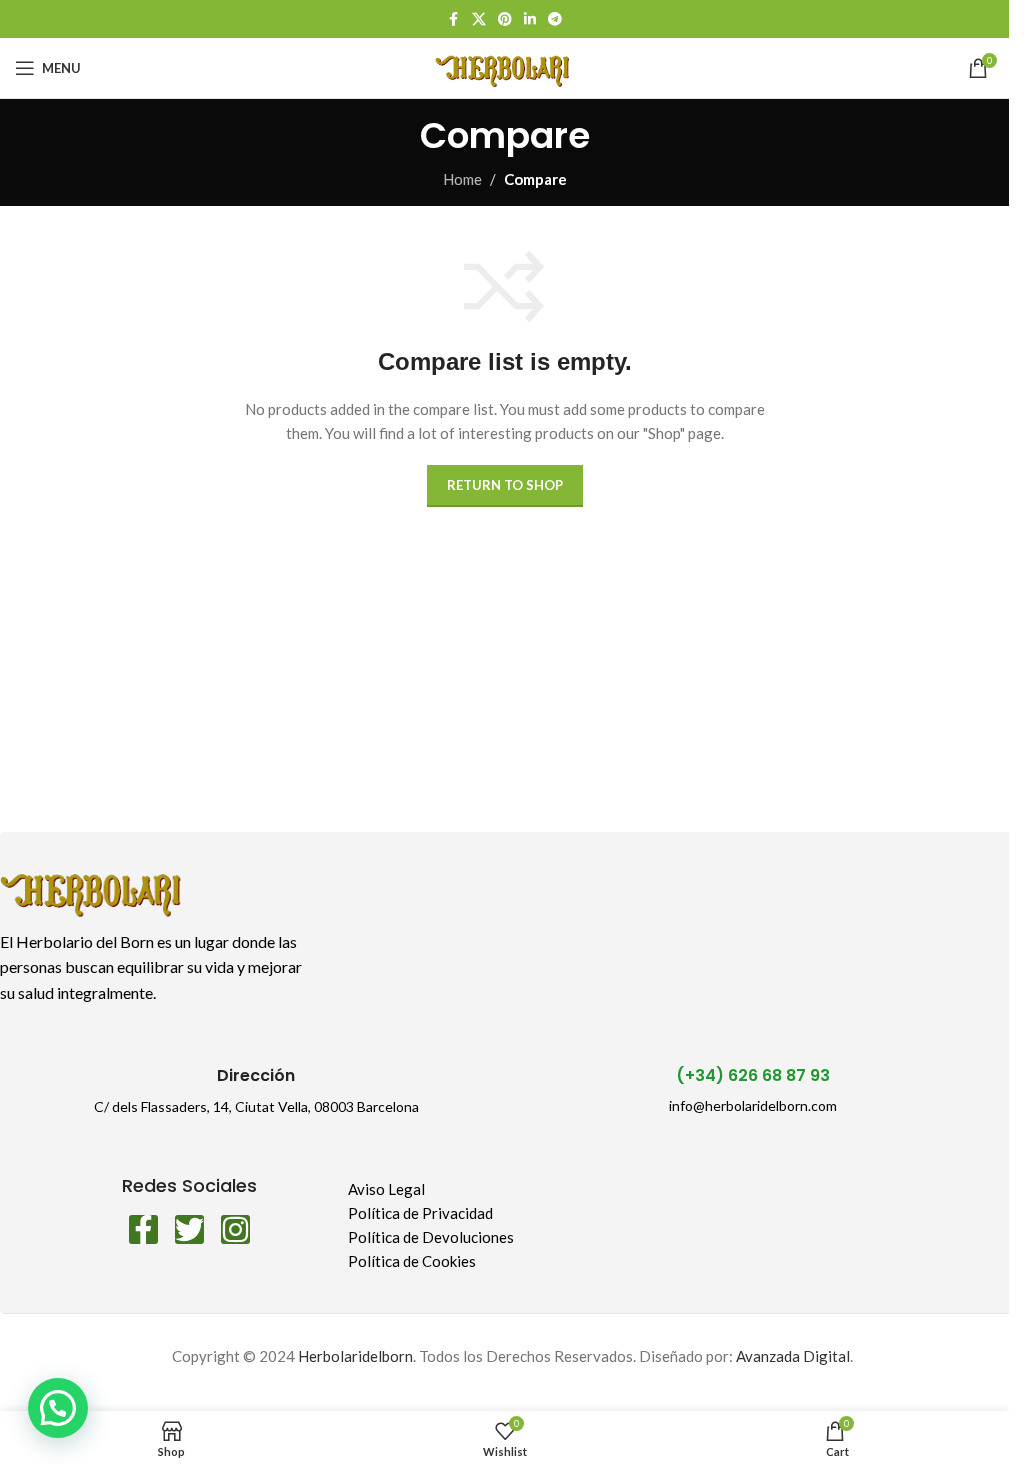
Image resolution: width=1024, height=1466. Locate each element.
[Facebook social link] (454, 19)
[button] (58, 1408)
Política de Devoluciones (431, 1237)
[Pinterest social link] (505, 19)
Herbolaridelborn (355, 1356)
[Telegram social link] (555, 19)
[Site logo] (504, 66)
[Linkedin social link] (530, 19)
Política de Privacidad (420, 1213)
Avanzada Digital (793, 1356)
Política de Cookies (412, 1261)
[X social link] (479, 19)
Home (462, 179)
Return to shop (505, 485)
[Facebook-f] (143, 1229)
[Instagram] (235, 1229)
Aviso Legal (386, 1189)
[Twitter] (189, 1229)
